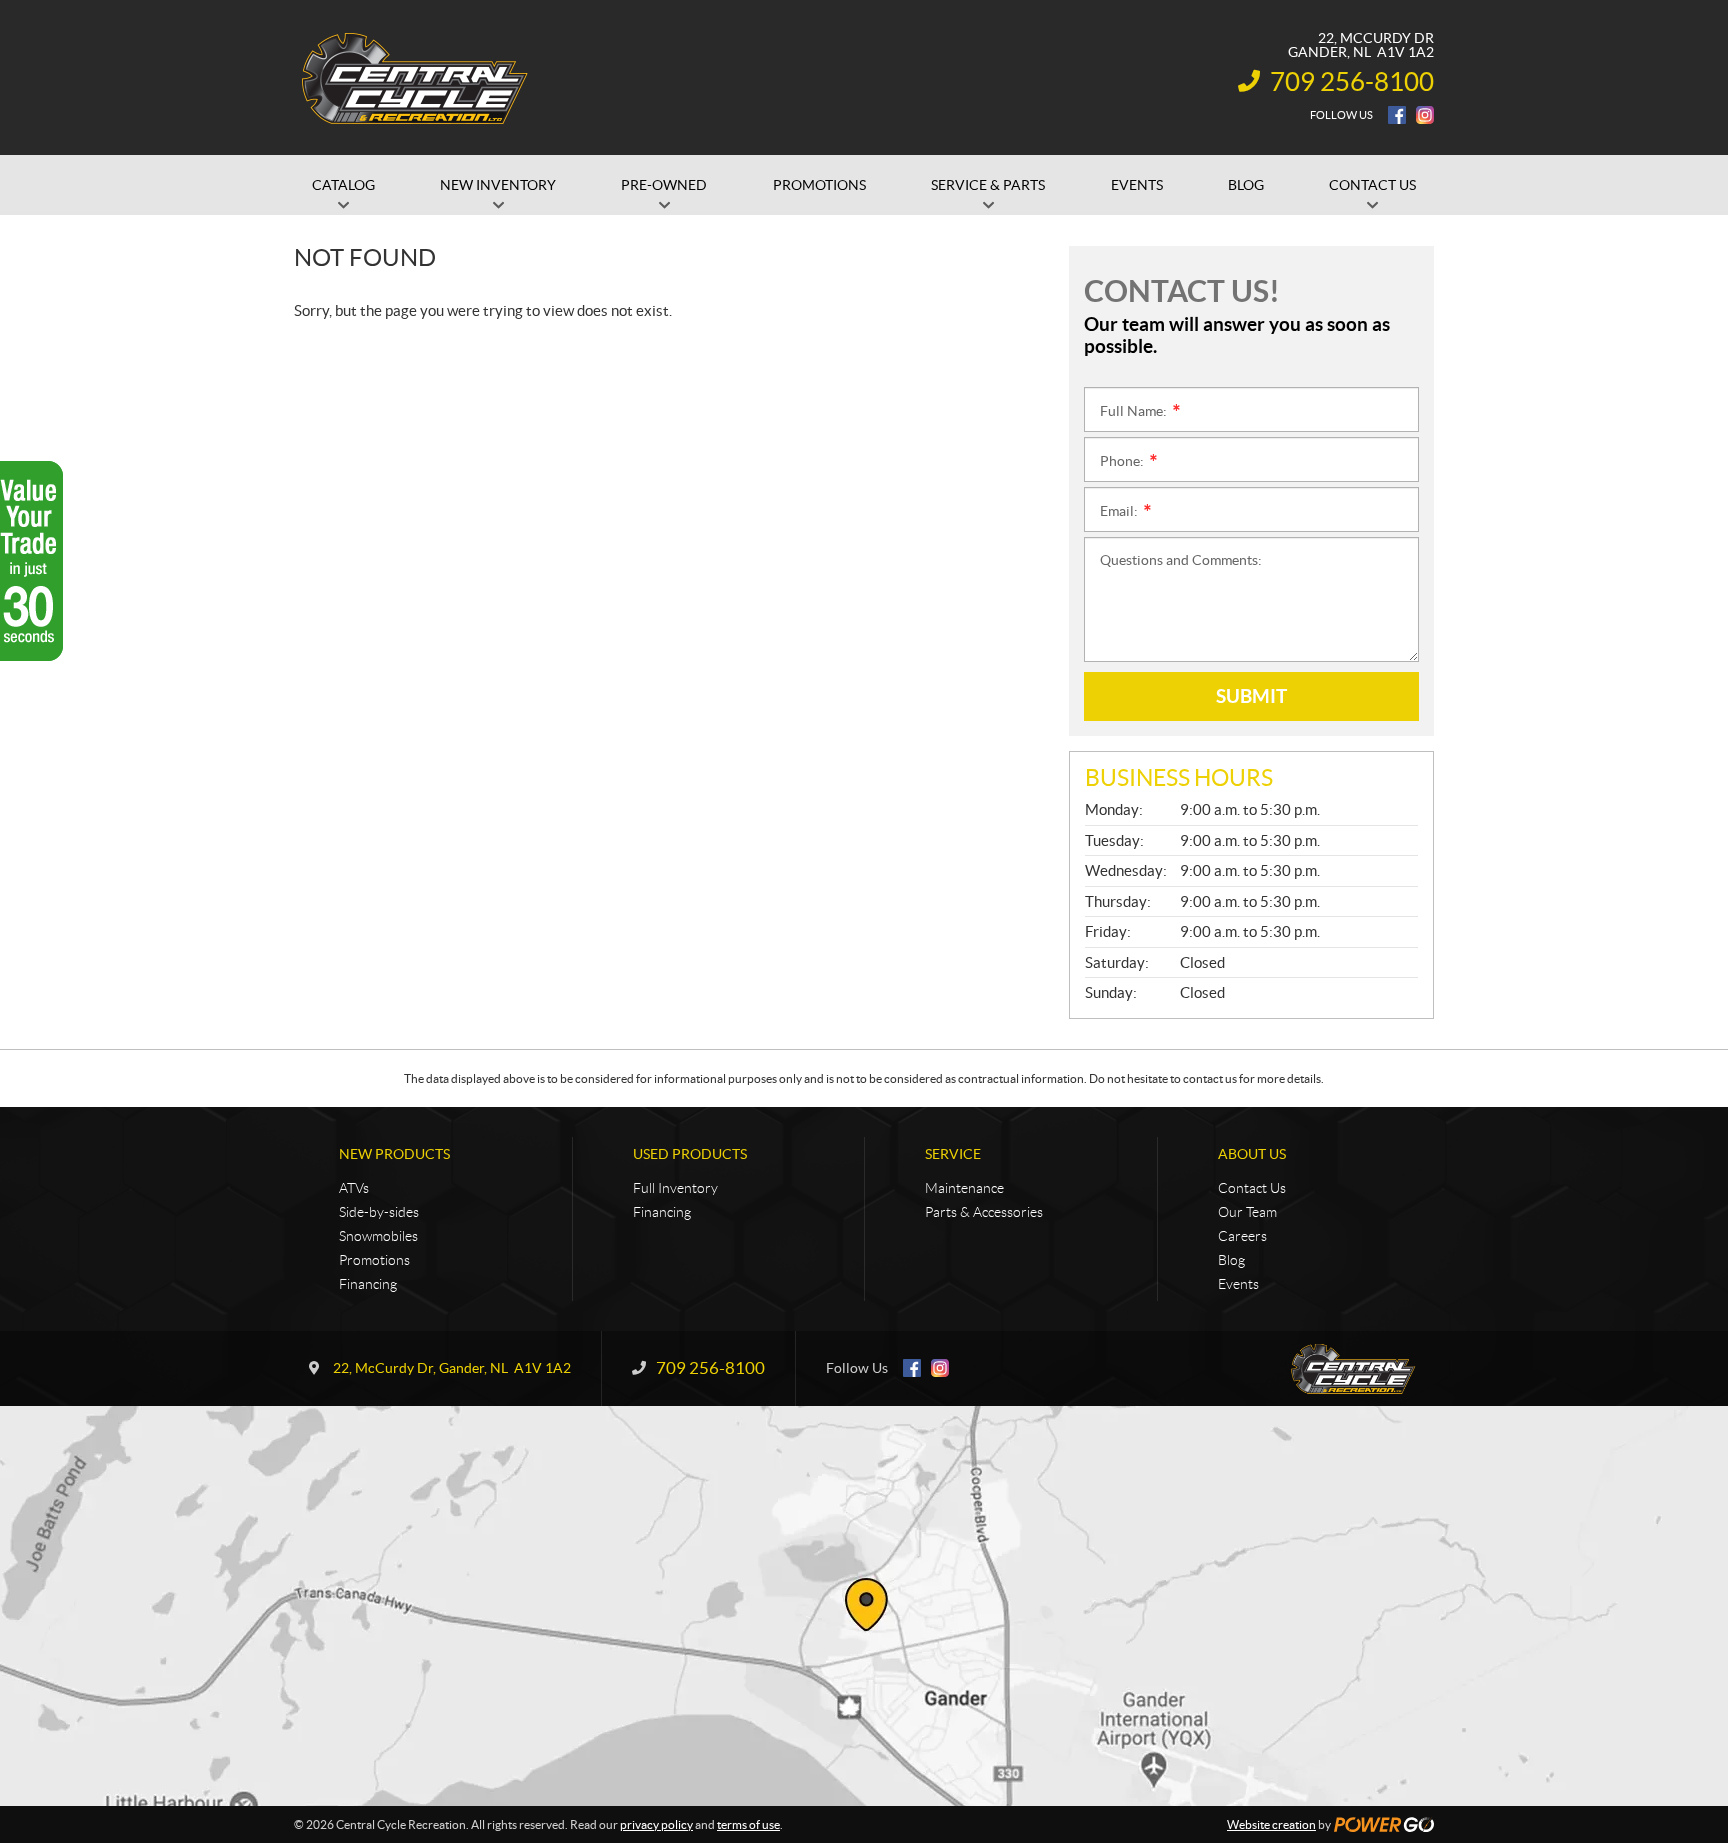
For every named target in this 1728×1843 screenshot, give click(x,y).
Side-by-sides (379, 1212)
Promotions (374, 1260)
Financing (368, 1284)
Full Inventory (675, 1188)
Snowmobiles (378, 1236)
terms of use (748, 1824)
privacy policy (656, 1824)
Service (953, 1154)
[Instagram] (1425, 115)
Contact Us (1252, 1188)
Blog (1231, 1260)
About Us (1252, 1154)
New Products (394, 1154)
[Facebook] (1397, 115)
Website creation (1271, 1824)
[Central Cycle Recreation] (414, 78)
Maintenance (964, 1188)
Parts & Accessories (984, 1212)
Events (1238, 1284)
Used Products (690, 1154)
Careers (1242, 1236)
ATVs (354, 1188)
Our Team (1247, 1212)
